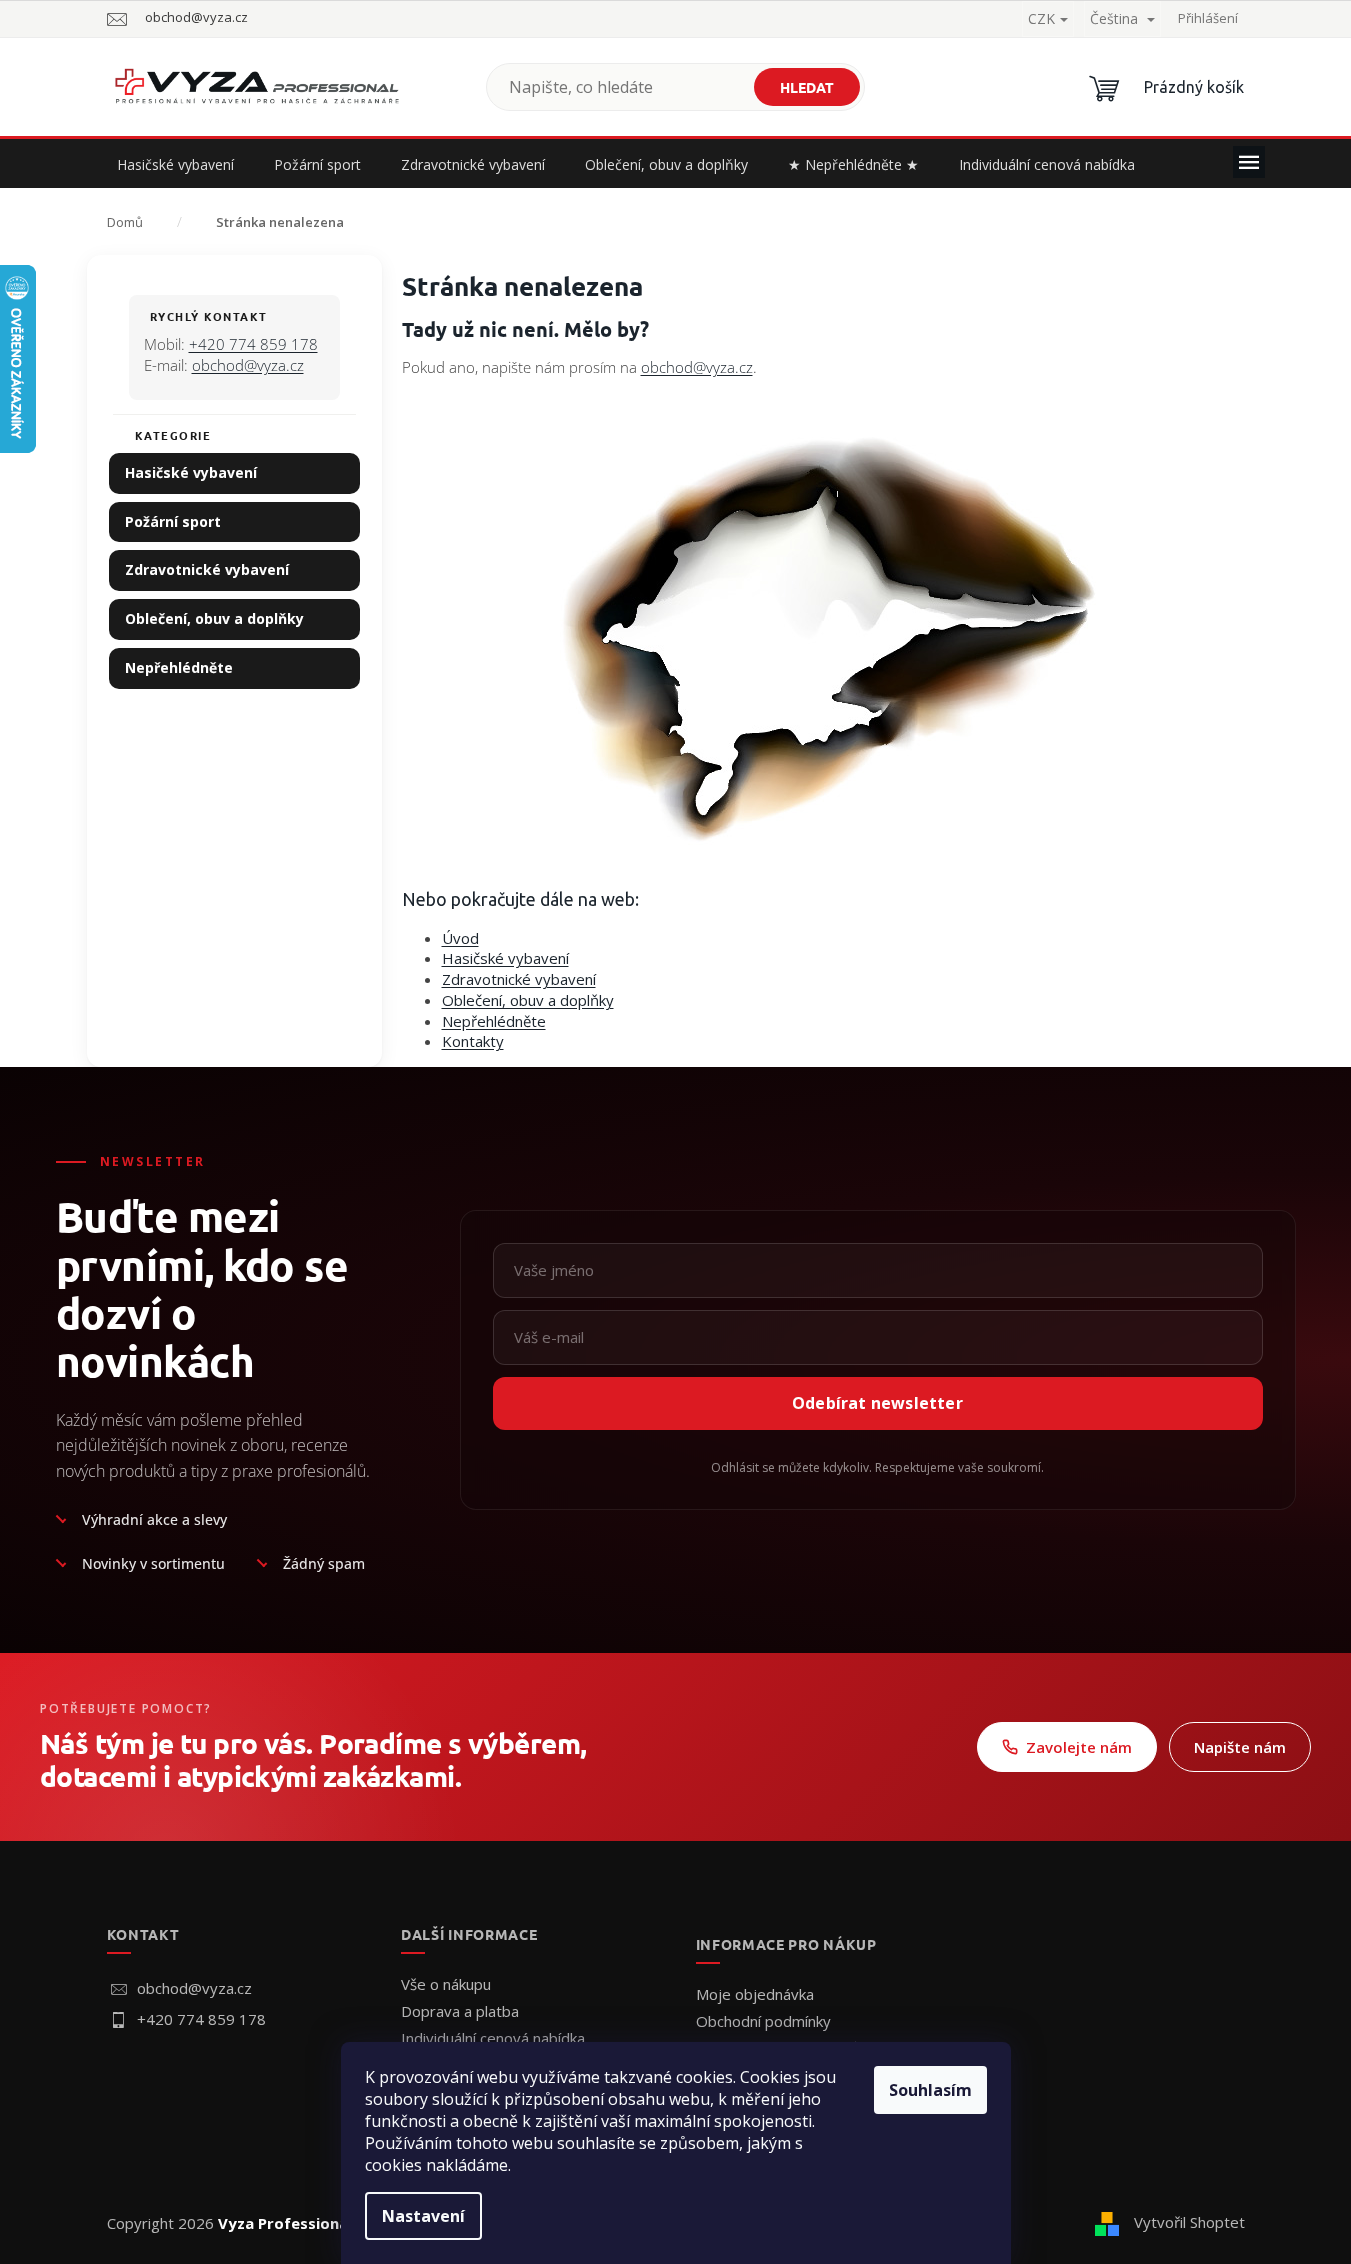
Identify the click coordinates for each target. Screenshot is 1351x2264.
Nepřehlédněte (179, 667)
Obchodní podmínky (763, 2021)
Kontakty (473, 1041)
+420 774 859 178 (253, 344)
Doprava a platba (460, 2011)
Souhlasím (930, 2090)
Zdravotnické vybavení (207, 569)
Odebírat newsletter (877, 1403)
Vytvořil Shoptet (1189, 2222)
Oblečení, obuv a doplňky (214, 618)
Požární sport (173, 521)
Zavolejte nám (1079, 1747)
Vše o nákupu (446, 1984)
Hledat (807, 87)
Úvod (460, 938)
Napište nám (1240, 1747)
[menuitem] (175, 165)
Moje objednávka (755, 1994)
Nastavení (423, 2216)
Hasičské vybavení (191, 472)
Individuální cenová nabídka (493, 2038)
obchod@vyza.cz (248, 365)
